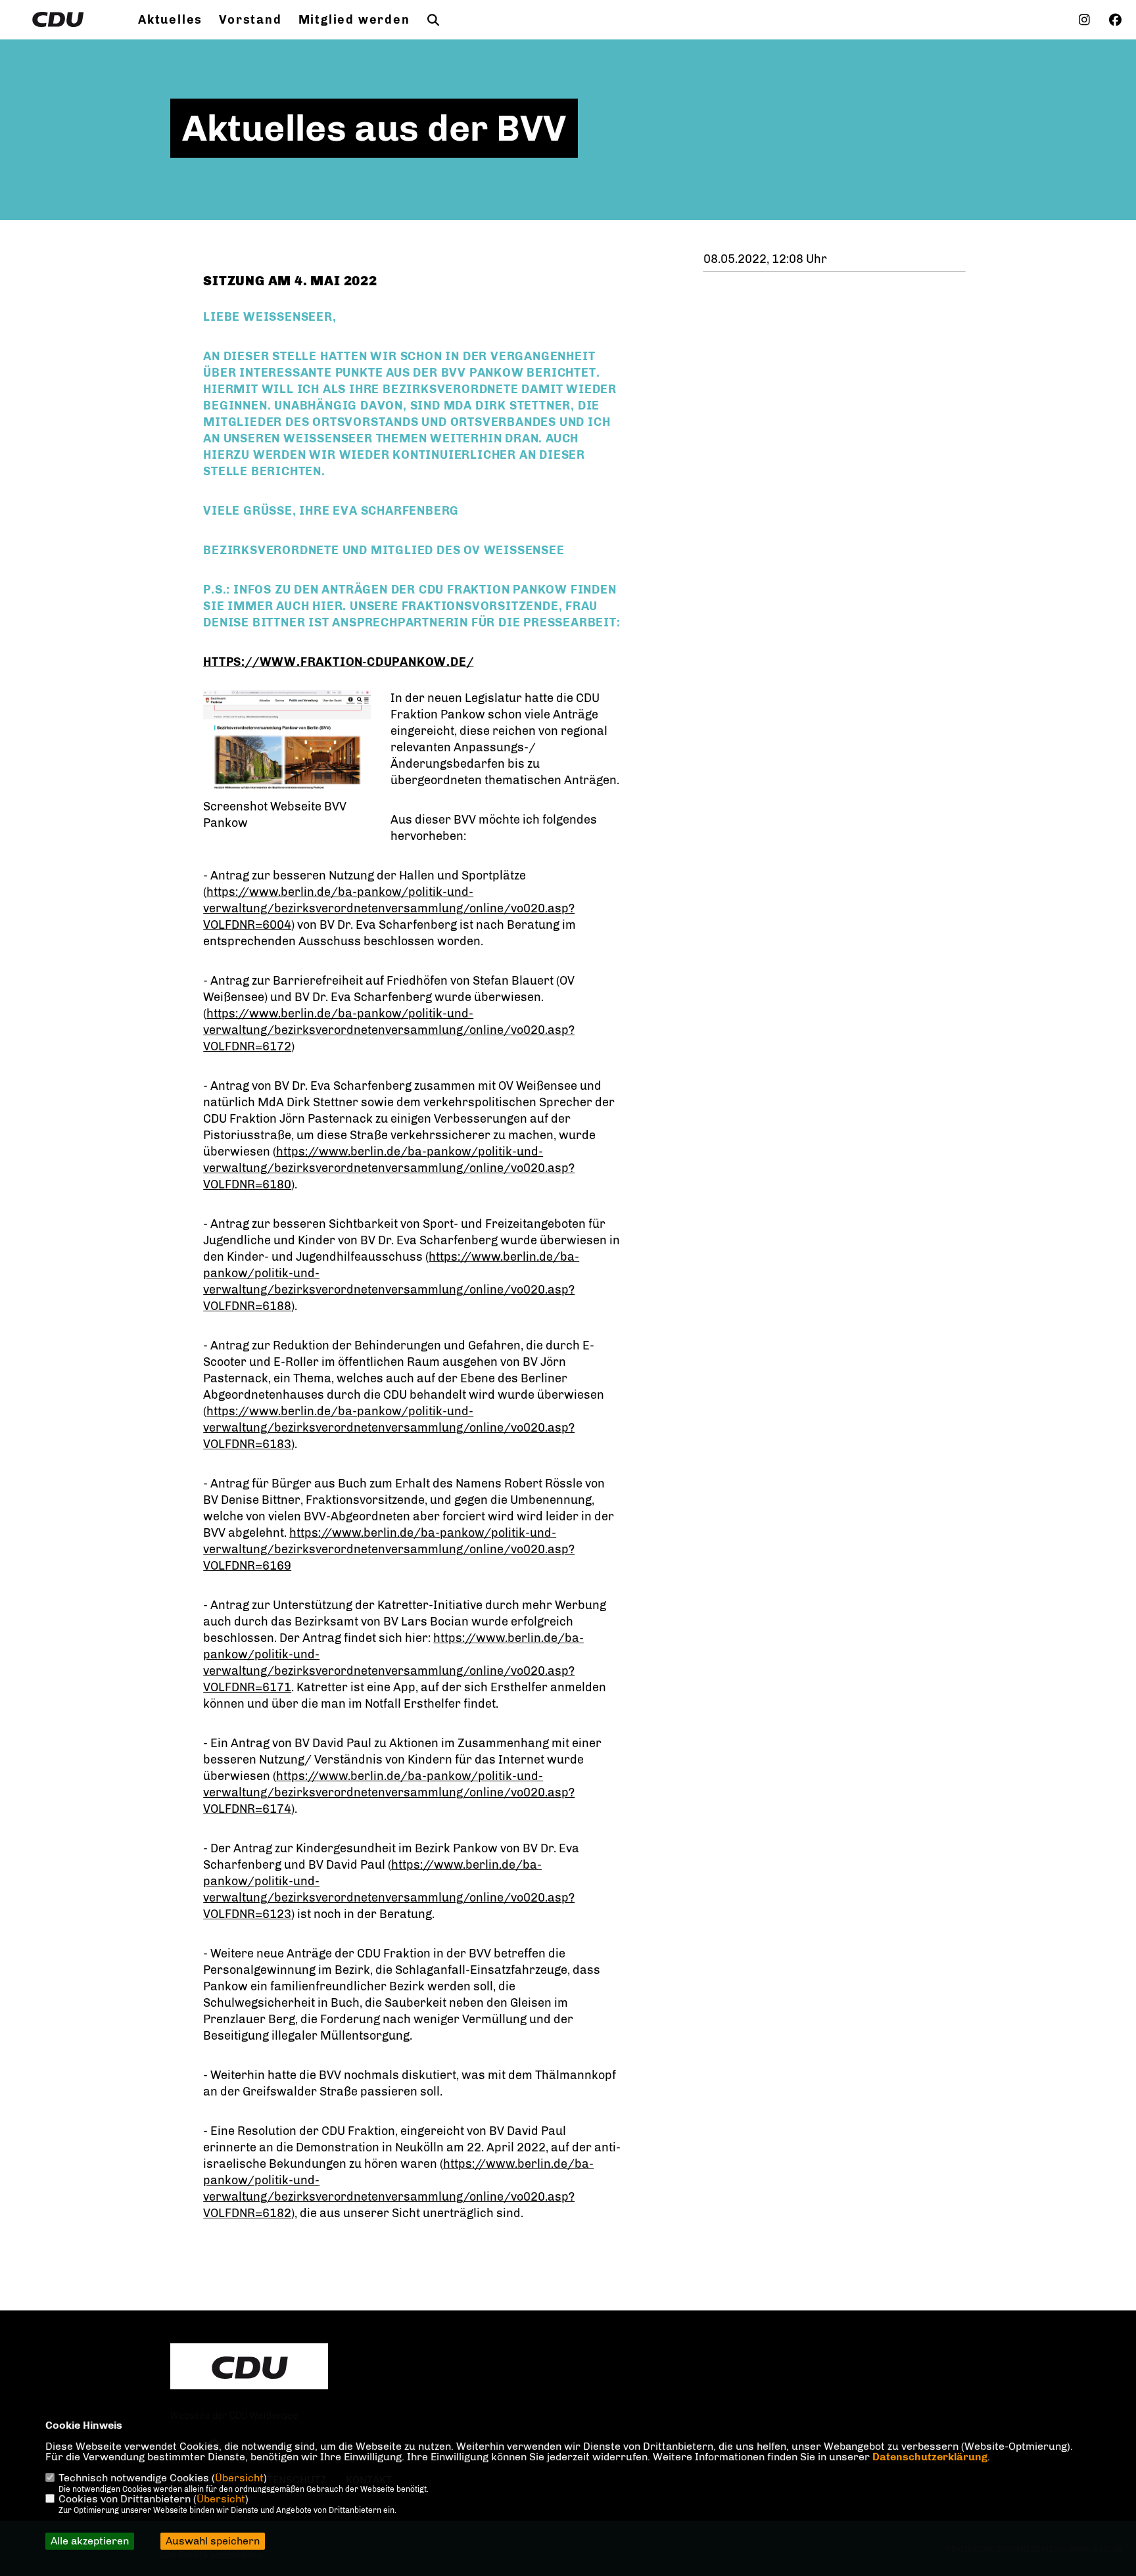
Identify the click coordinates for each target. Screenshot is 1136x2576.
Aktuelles (170, 20)
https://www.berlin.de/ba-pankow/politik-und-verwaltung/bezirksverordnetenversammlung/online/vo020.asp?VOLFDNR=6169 (389, 1549)
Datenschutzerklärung (930, 2457)
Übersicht (239, 2478)
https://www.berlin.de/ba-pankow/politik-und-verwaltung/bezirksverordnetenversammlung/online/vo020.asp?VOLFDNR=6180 (389, 1168)
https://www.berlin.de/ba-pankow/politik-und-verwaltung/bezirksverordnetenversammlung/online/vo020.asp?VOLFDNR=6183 (389, 1428)
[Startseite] (249, 2368)
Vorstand (250, 20)
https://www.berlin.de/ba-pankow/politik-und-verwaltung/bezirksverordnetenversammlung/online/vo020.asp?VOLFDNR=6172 (389, 1030)
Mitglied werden (354, 20)
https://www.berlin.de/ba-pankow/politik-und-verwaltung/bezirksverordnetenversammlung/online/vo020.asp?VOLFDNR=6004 (389, 908)
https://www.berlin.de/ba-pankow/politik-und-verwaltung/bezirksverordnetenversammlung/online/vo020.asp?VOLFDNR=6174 (389, 1792)
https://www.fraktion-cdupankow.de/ (338, 662)
